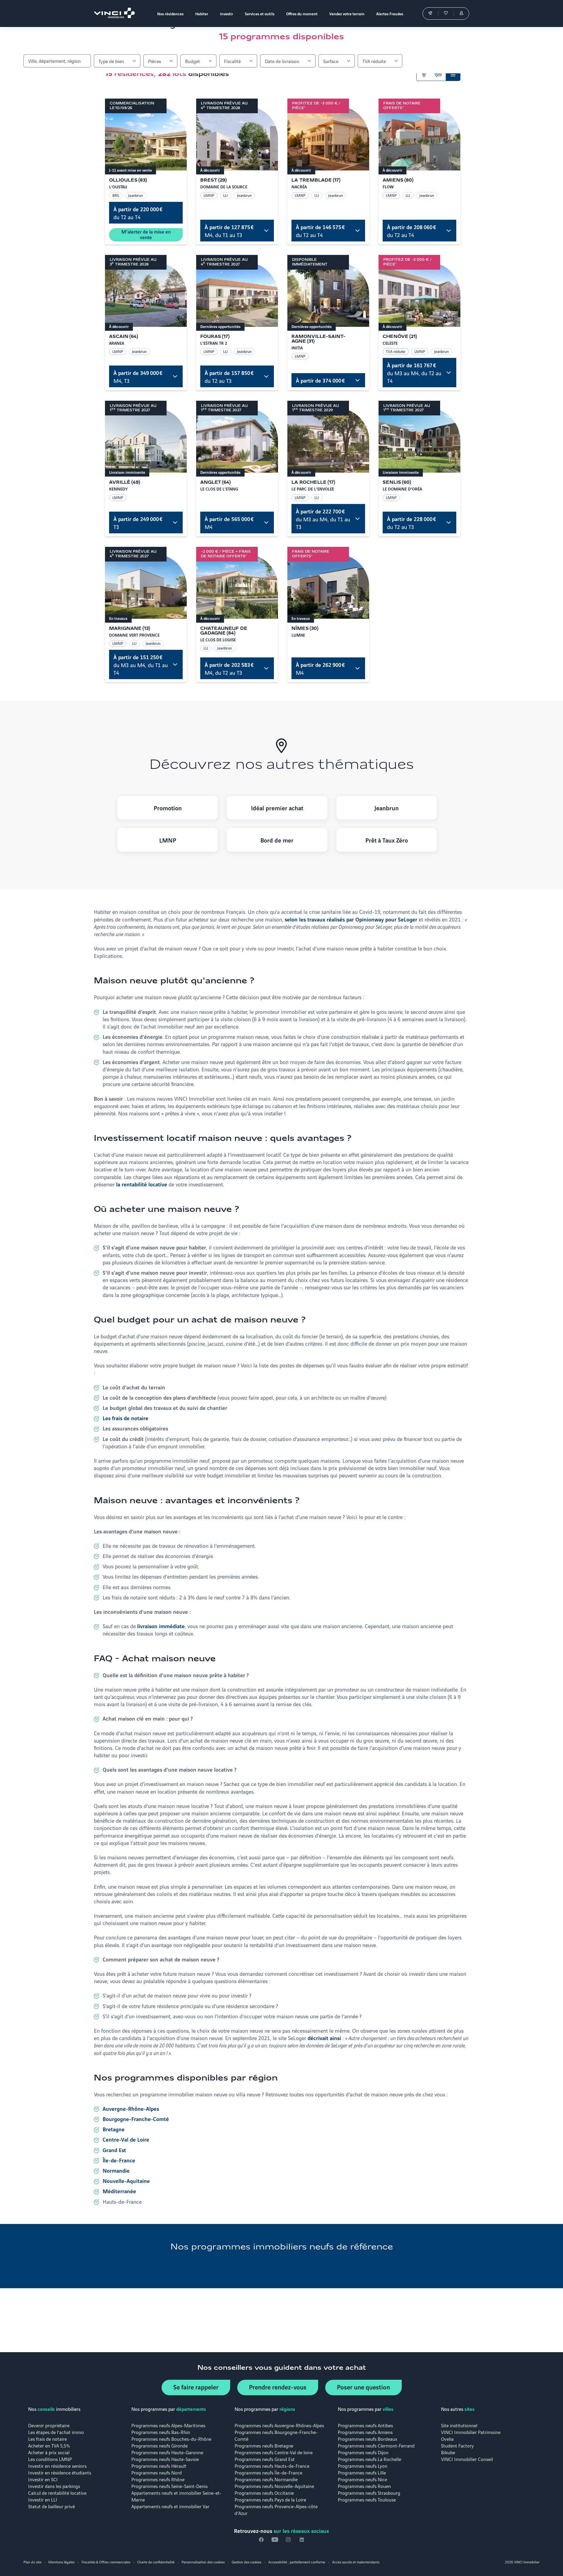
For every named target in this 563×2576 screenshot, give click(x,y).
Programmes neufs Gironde (160, 2445)
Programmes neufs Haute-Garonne (167, 2452)
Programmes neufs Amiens (365, 2432)
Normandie (116, 2170)
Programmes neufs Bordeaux (368, 2439)
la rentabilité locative (142, 1184)
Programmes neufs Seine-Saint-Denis (169, 2486)
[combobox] (57, 61)
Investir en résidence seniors (57, 2466)
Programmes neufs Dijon (363, 2452)
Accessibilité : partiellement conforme (297, 2562)
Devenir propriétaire (49, 2425)
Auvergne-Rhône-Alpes (131, 2108)
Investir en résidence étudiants (60, 2472)
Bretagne (114, 2129)
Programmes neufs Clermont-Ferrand (376, 2445)
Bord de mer (277, 840)
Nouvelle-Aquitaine (126, 2181)
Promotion (168, 808)
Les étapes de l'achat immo (56, 2432)
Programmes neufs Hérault (159, 2466)
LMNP (168, 840)
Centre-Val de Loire (126, 2139)
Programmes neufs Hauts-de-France (272, 2466)
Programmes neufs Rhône (158, 2479)
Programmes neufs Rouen (364, 2486)
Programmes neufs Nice (362, 2479)
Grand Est (114, 2150)
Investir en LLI (43, 2499)
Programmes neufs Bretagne (264, 2445)
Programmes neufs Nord (157, 2472)
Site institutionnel (459, 2425)
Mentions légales (61, 2562)
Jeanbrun (387, 808)
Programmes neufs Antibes (365, 2425)
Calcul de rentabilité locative (57, 2493)
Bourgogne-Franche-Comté (136, 2119)
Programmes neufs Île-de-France (268, 2472)
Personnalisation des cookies (203, 2562)
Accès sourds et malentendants (356, 2562)
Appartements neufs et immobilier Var (170, 2506)
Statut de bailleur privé (51, 2506)
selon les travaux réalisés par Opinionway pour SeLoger (351, 919)
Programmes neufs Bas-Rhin (161, 2432)
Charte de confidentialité (156, 2562)
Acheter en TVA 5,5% (49, 2445)
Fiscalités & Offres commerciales (106, 2562)
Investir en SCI (43, 2479)
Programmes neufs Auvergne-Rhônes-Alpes (279, 2425)
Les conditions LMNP (50, 2459)
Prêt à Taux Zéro (387, 840)
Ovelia (447, 2439)
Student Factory (457, 2445)
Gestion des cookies (246, 2562)
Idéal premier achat (277, 808)
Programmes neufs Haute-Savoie (165, 2459)
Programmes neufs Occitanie (264, 2493)
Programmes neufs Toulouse (367, 2499)
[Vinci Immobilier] (116, 13)
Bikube (448, 2452)
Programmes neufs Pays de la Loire (270, 2499)
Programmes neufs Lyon (363, 2466)
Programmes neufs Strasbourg (369, 2493)
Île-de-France (119, 2160)
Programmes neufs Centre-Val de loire (274, 2452)
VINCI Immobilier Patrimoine (471, 2432)
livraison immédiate (161, 1626)
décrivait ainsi (324, 2038)
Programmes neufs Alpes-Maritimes (168, 2425)
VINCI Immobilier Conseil (467, 2459)
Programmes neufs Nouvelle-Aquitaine (274, 2486)
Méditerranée (119, 2191)
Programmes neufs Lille (362, 2472)
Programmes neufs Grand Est (265, 2459)
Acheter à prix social (49, 2452)
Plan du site (32, 2562)
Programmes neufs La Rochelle (369, 2459)
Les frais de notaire (48, 2439)
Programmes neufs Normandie (266, 2479)
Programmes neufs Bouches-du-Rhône (171, 2439)
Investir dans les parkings (54, 2486)
